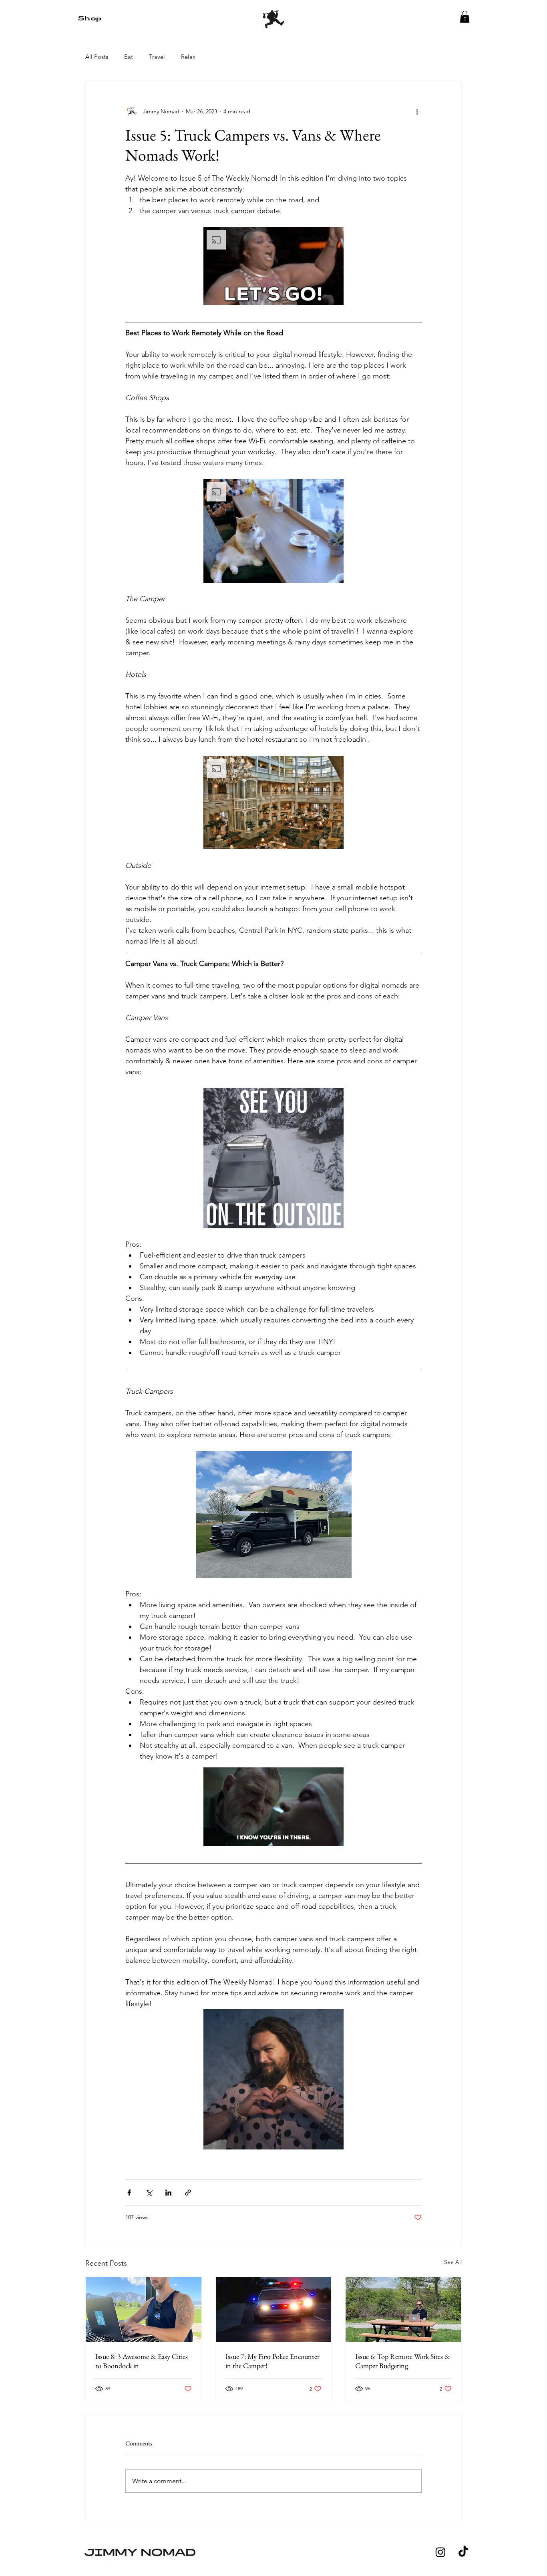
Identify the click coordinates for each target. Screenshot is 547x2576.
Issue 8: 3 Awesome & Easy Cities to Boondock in (142, 2361)
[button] (465, 17)
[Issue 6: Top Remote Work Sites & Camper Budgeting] (403, 2310)
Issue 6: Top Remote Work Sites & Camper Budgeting (403, 2361)
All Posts (97, 57)
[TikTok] (463, 2552)
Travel (157, 57)
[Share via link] (188, 2193)
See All (453, 2262)
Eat (129, 57)
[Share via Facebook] (129, 2193)
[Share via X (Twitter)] (149, 2193)
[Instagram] (440, 2552)
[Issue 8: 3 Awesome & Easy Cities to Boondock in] (144, 2310)
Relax (188, 57)
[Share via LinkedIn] (168, 2193)
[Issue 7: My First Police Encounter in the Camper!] (274, 2310)
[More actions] (417, 111)
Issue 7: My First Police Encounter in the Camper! (272, 2361)
